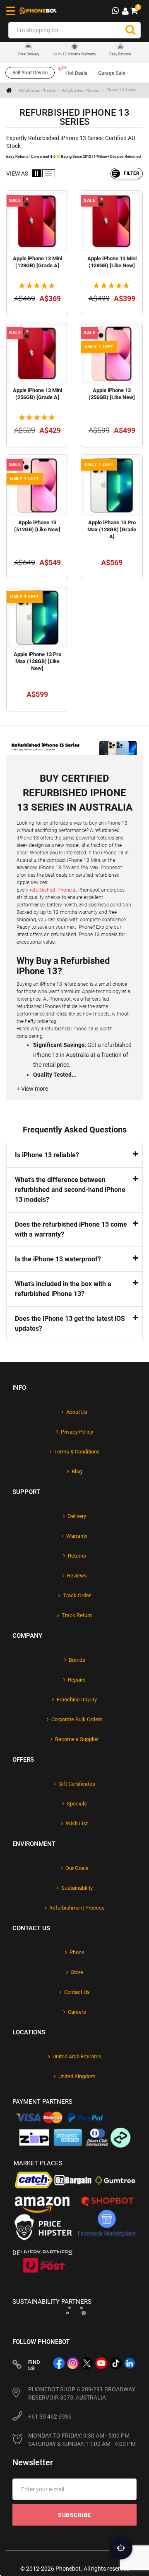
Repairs (77, 1680)
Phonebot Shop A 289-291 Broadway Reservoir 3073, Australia (82, 2393)
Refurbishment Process (77, 1908)
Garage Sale (112, 73)
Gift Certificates (77, 1784)
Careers (77, 2012)
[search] (130, 30)
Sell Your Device (30, 73)
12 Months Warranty (75, 54)
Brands (77, 1660)
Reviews (77, 1576)
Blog (77, 1471)
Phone (77, 1952)
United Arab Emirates (77, 2056)
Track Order (77, 1595)
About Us (77, 1412)
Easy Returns (120, 54)
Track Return (77, 1615)
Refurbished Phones (37, 90)
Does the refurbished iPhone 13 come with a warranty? (71, 1229)
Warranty (77, 1536)
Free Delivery (29, 54)
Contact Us (77, 1992)
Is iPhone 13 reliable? (47, 1155)
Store (77, 1972)
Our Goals (77, 1868)
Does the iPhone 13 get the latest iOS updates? (70, 1324)
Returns (77, 1556)
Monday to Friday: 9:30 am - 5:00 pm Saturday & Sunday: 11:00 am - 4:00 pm (82, 2440)
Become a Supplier (77, 1739)
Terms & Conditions (77, 1452)
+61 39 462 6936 (50, 2417)
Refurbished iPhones (81, 90)
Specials (77, 1804)
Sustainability (77, 1888)
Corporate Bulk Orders (77, 1719)
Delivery (77, 1516)
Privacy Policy (77, 1432)
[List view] (49, 173)
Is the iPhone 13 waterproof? (58, 1259)
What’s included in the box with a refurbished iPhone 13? (63, 1289)
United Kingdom (77, 2076)
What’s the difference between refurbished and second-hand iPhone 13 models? (70, 1190)
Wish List (77, 1823)
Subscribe (74, 2515)
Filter (131, 173)
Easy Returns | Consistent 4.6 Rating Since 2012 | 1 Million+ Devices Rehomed (73, 157)
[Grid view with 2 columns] (37, 173)
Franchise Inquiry (77, 1699)
